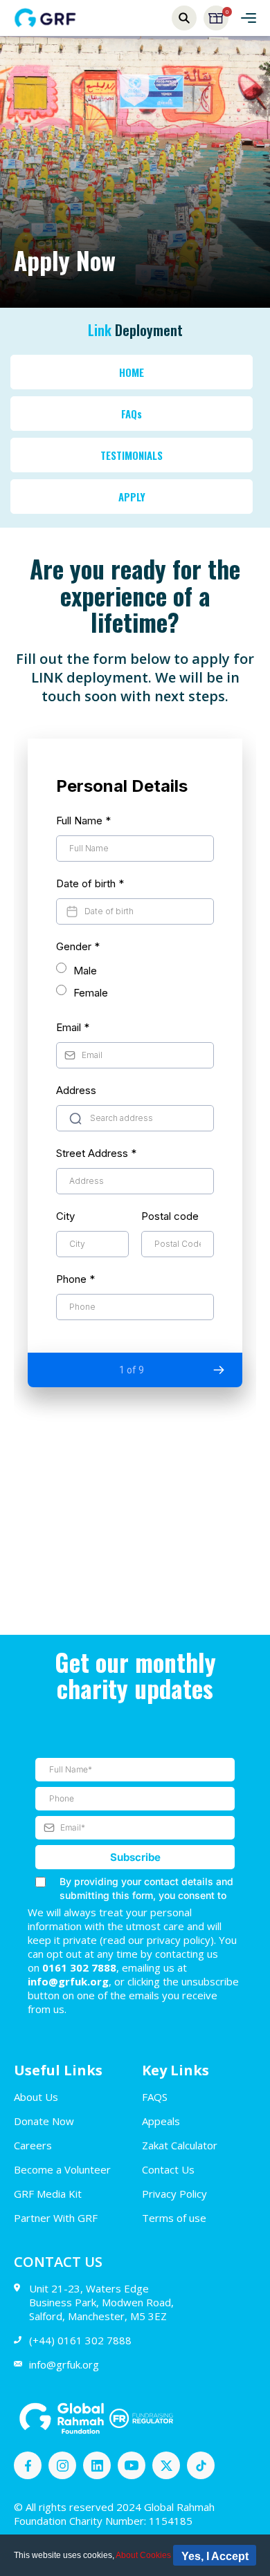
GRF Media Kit (48, 2194)
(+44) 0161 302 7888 (80, 2340)
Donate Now (44, 2121)
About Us (36, 2097)
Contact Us (168, 2169)
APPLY (132, 497)
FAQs (132, 414)
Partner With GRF (56, 2218)
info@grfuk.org (64, 2364)
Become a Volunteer (62, 2169)
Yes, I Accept (215, 2556)
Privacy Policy (174, 2194)
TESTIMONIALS (132, 455)
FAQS (155, 2097)
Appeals (161, 2121)
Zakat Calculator (180, 2145)
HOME (132, 372)
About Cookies (143, 2555)
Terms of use (174, 2218)
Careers (33, 2145)
